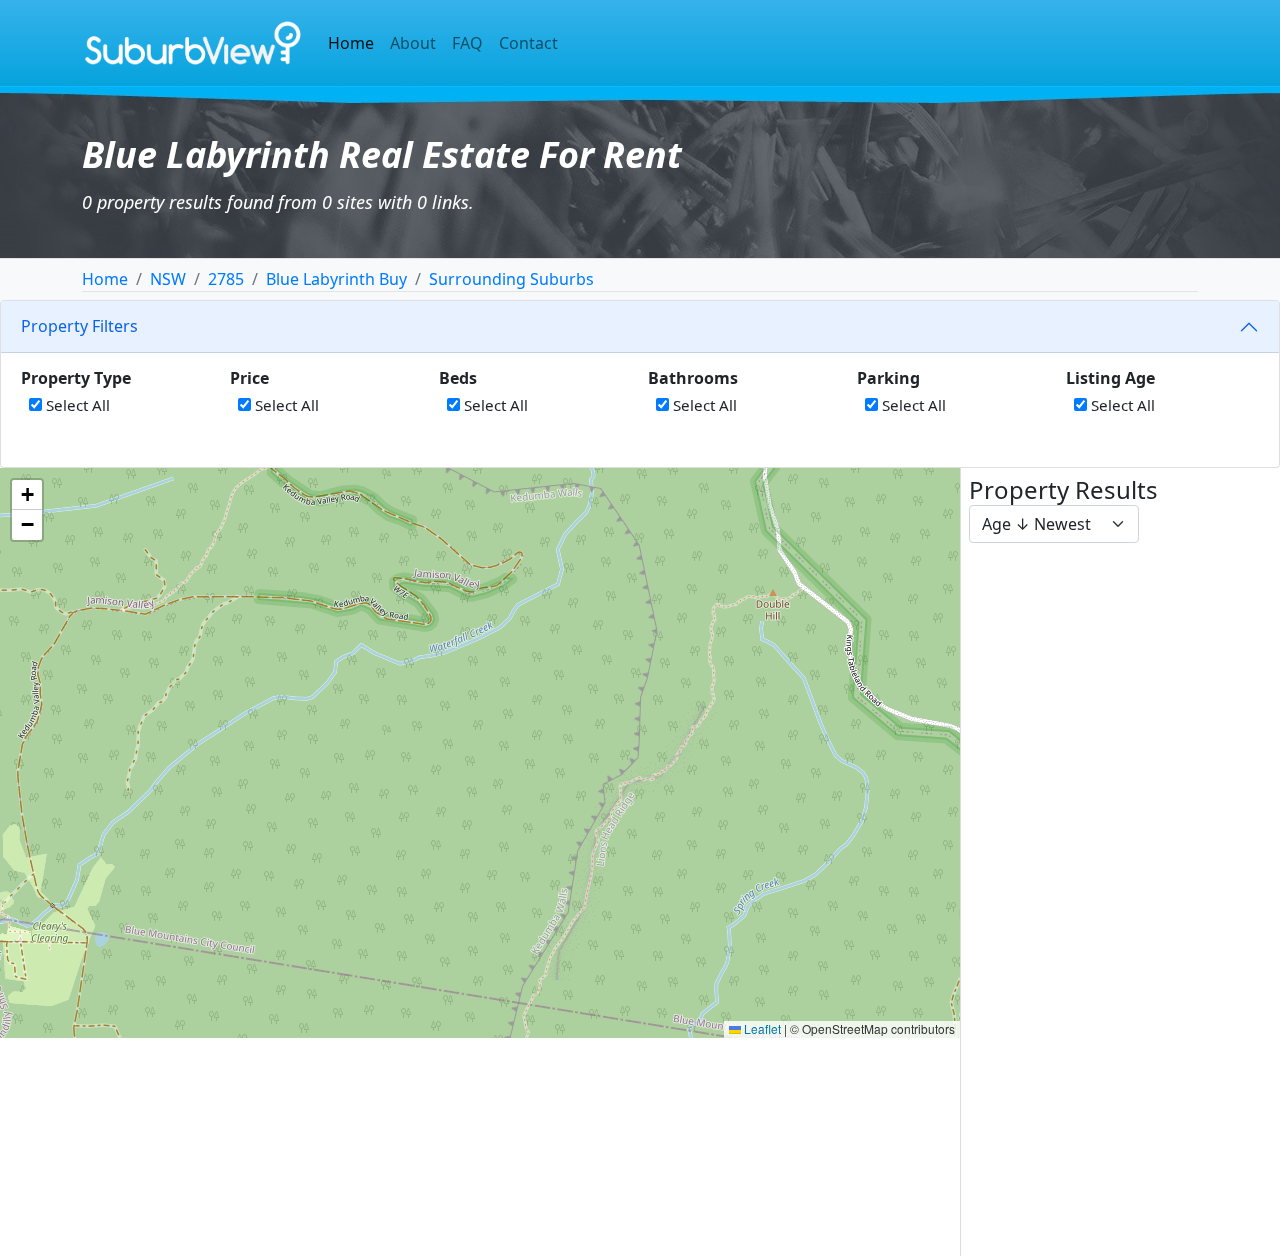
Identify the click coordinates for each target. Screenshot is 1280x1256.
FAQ (467, 43)
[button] (27, 495)
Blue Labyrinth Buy (336, 279)
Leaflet (761, 1028)
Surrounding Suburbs (511, 279)
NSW (168, 279)
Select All (76, 405)
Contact (528, 43)
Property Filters (79, 326)
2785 (226, 279)
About (413, 43)
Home (351, 43)
